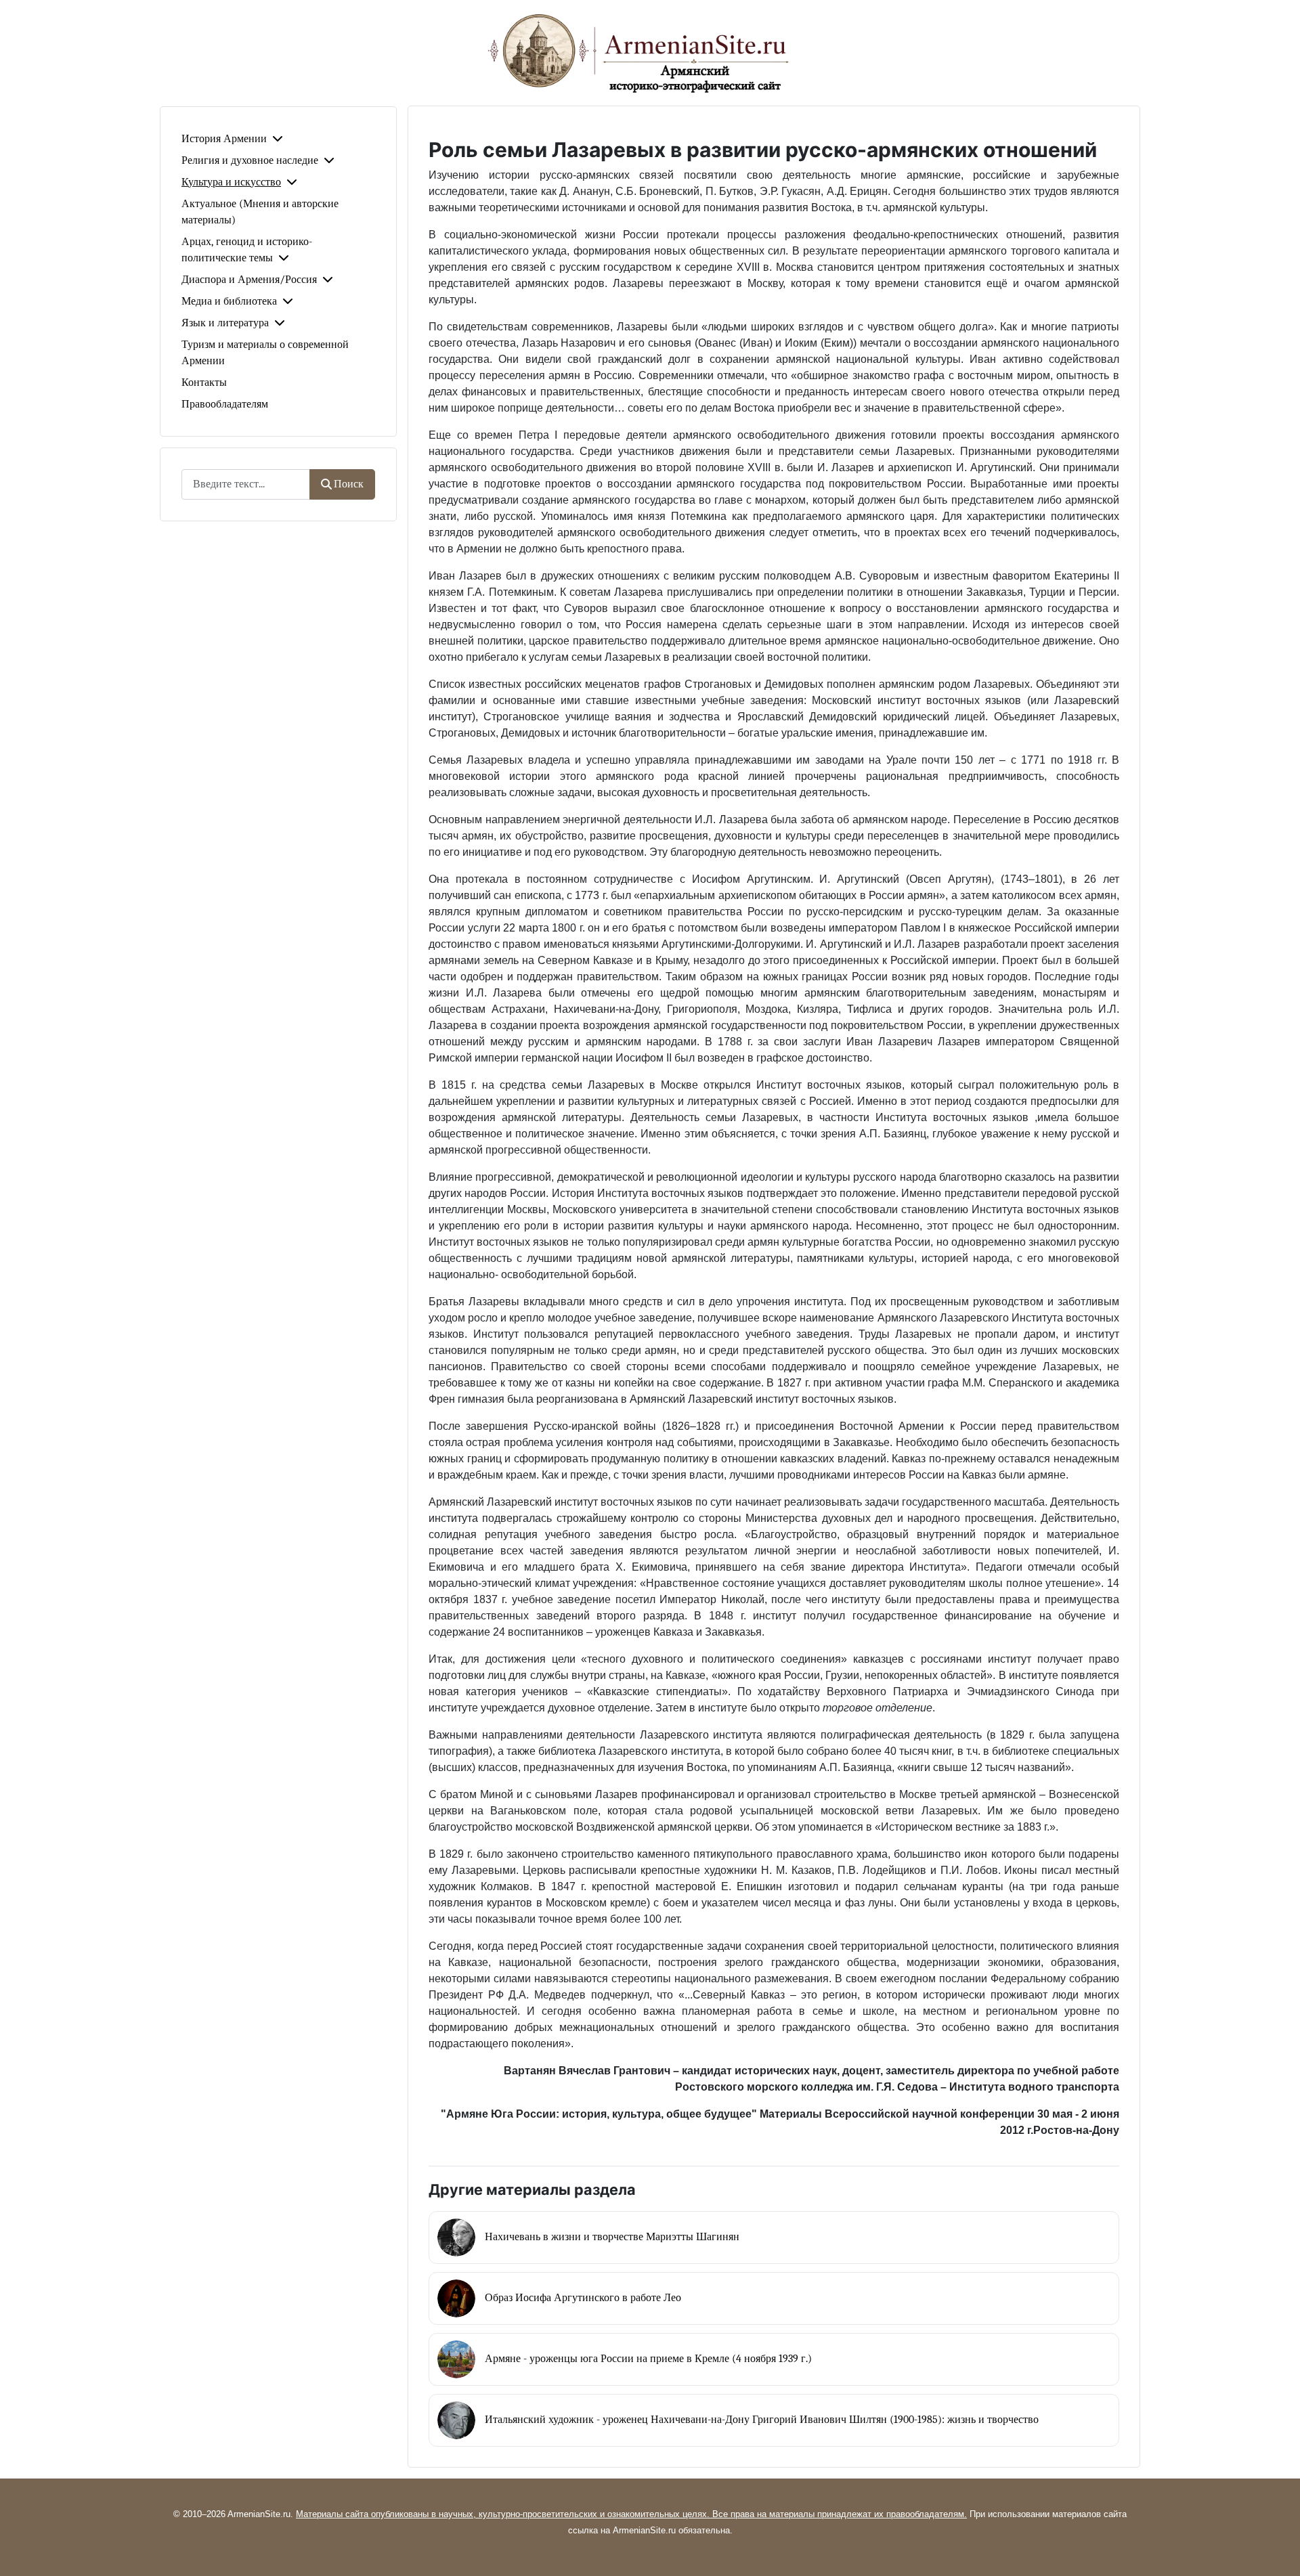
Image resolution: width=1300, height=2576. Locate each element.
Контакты (204, 383)
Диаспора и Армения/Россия (249, 280)
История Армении (224, 139)
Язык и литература (225, 323)
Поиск (349, 484)
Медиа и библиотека (229, 301)
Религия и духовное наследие (250, 160)
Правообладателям (225, 404)
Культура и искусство (231, 182)
